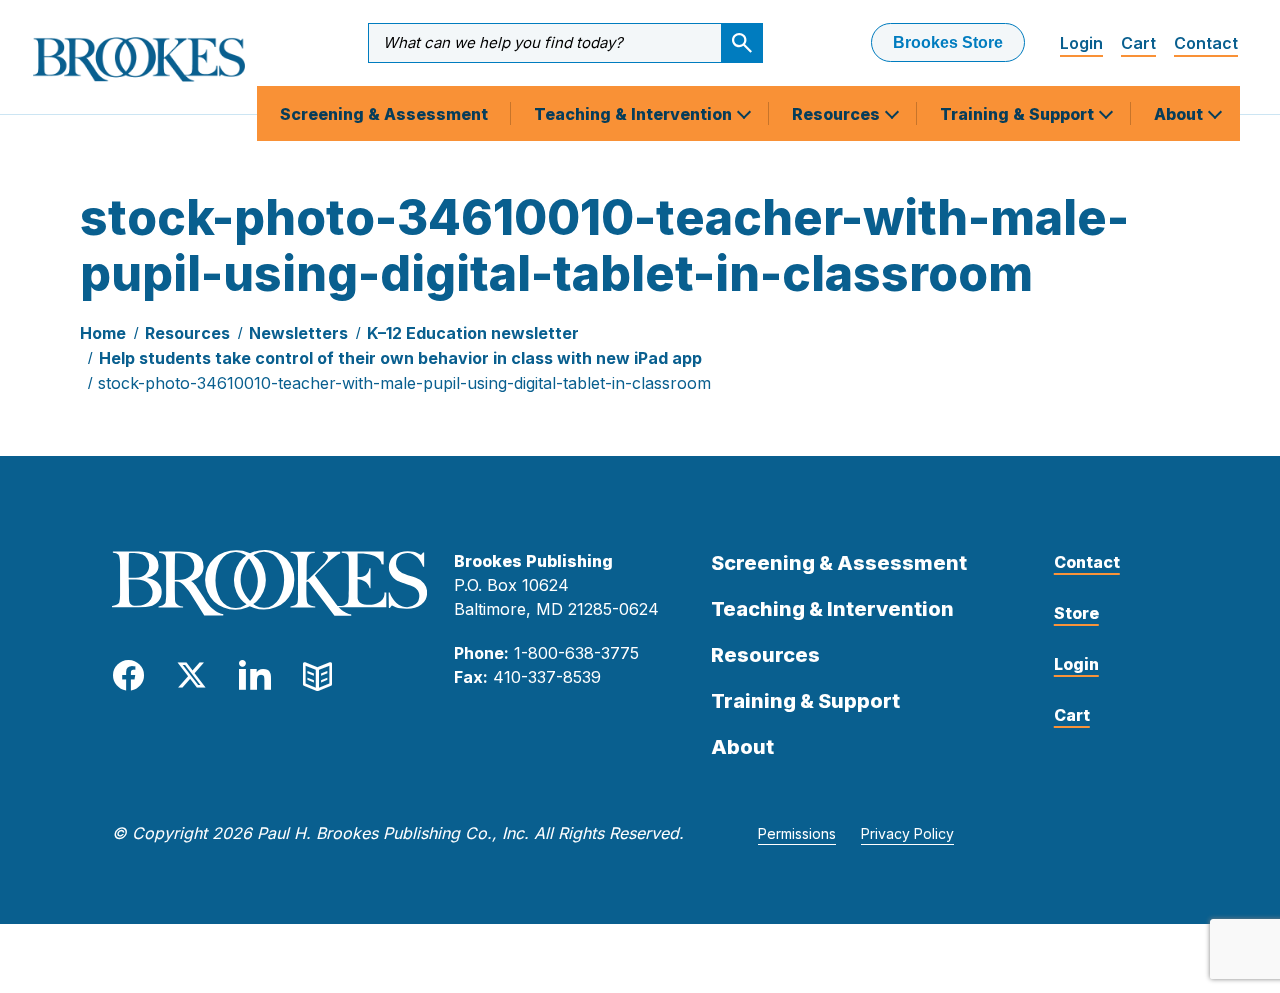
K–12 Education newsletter (473, 333)
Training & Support (1019, 114)
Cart (1138, 43)
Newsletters (298, 333)
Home (103, 333)
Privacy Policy (907, 833)
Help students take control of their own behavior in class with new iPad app (400, 358)
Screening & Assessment (384, 114)
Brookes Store (948, 42)
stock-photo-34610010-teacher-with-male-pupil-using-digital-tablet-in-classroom (404, 383)
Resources (838, 114)
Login (1081, 43)
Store (1076, 613)
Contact (1206, 43)
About (1180, 114)
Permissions (797, 833)
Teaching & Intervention (635, 114)
